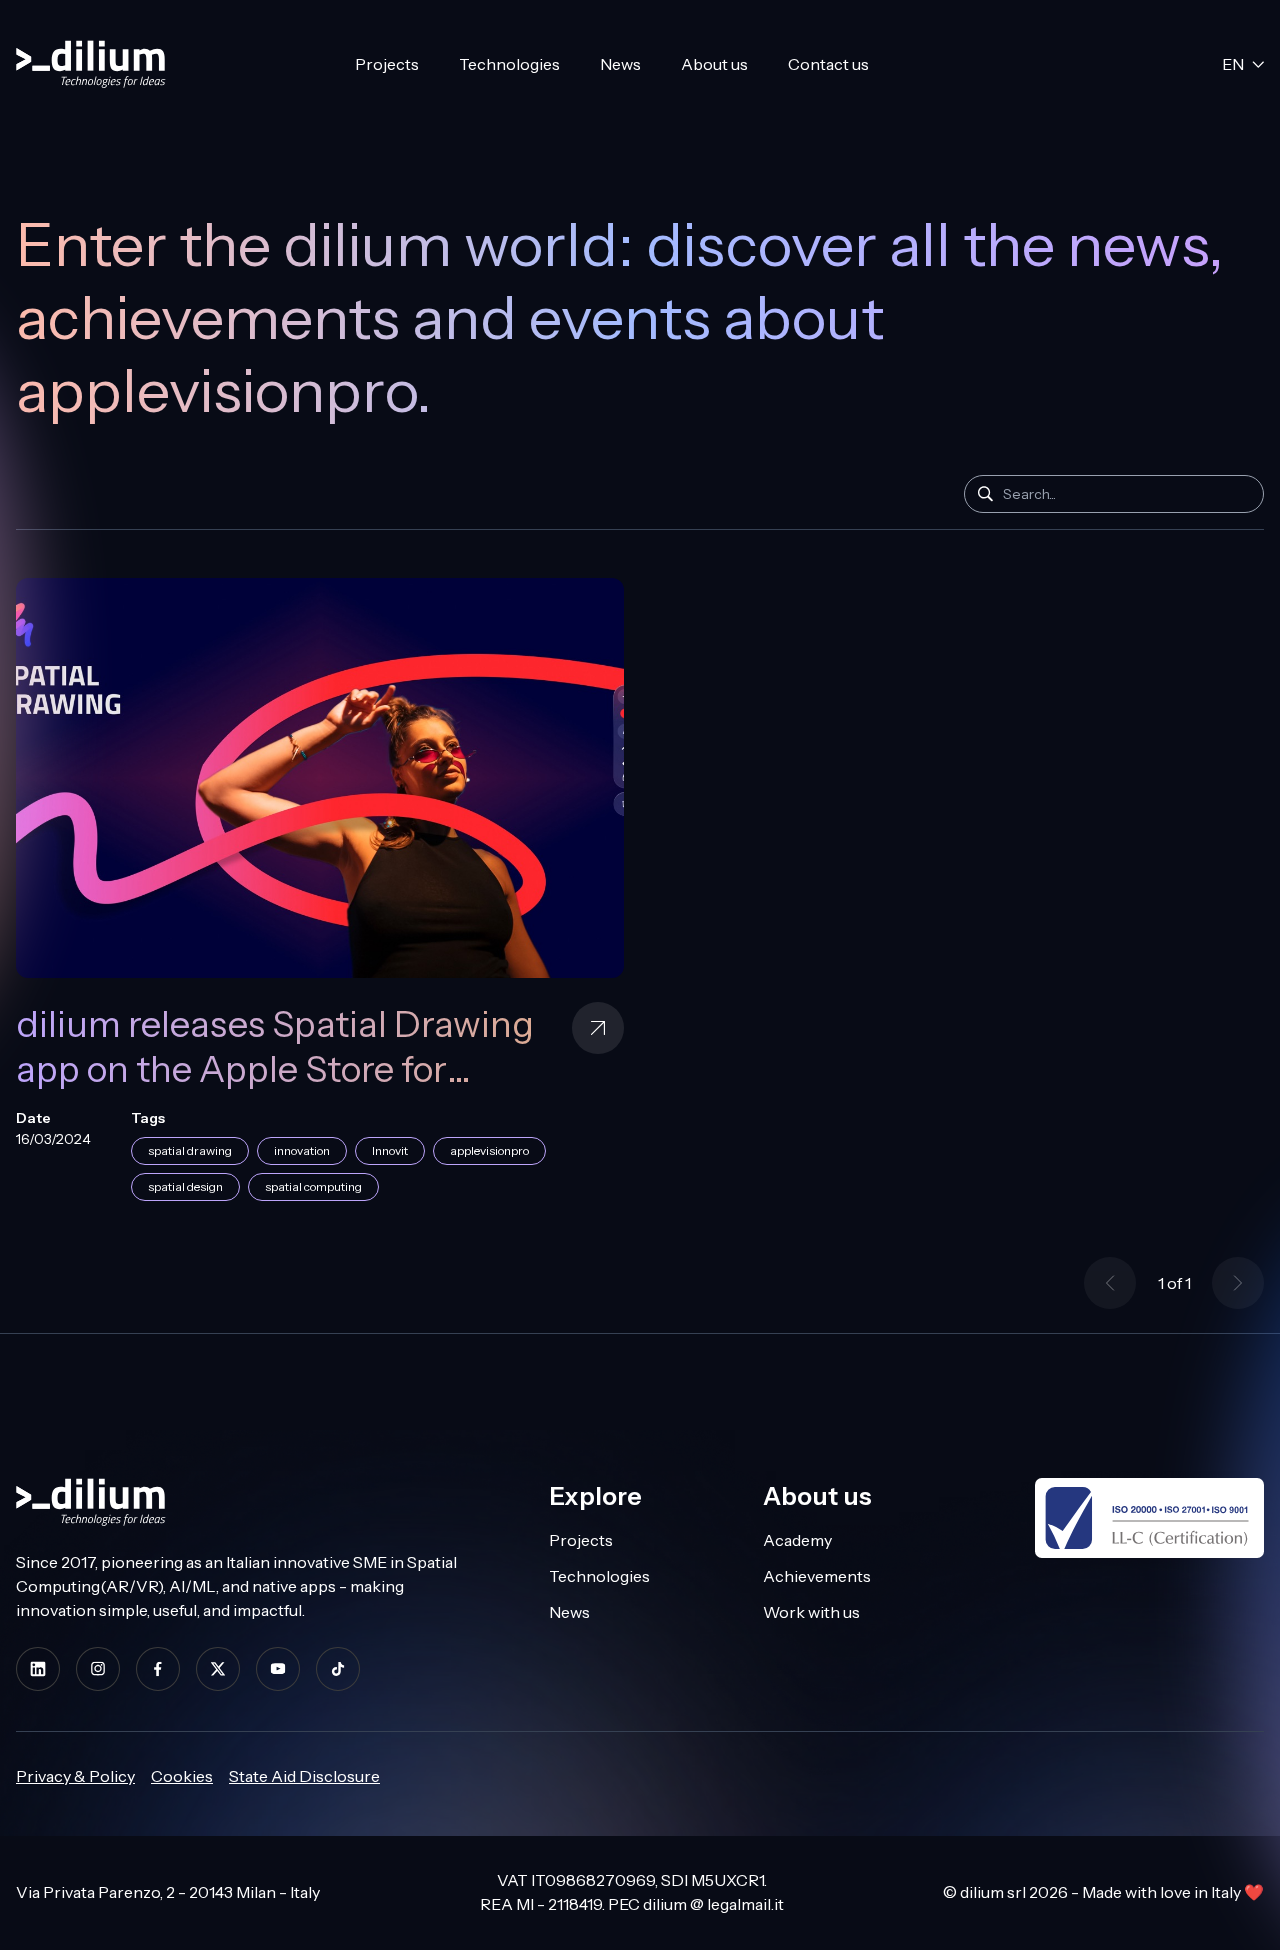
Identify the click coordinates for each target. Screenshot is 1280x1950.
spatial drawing (190, 1150)
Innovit (390, 1150)
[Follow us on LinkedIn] (38, 1668)
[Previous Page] (1110, 1283)
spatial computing (313, 1186)
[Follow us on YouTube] (278, 1668)
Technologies (509, 64)
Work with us (811, 1612)
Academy (797, 1540)
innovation (302, 1150)
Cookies (182, 1776)
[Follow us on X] (218, 1668)
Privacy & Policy (75, 1776)
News (620, 64)
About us (714, 64)
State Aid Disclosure (304, 1776)
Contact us (828, 64)
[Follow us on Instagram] (98, 1668)
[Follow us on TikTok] (338, 1668)
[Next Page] (1238, 1283)
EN (1233, 64)
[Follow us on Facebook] (158, 1668)
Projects (387, 64)
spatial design (185, 1186)
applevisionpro (489, 1150)
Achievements (817, 1576)
